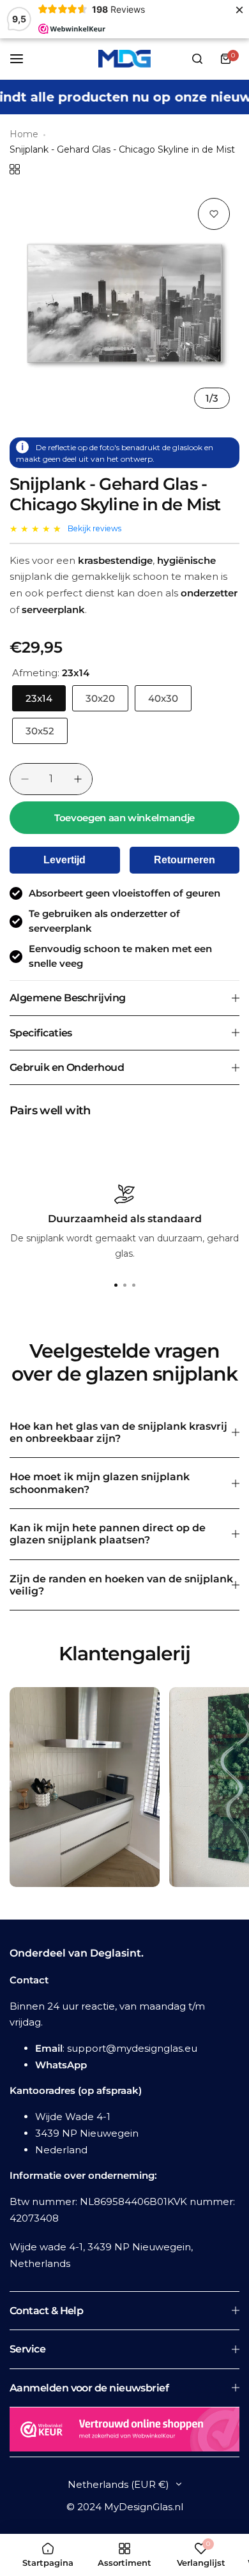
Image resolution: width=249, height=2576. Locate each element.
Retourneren (185, 860)
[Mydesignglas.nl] (124, 59)
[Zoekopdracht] (197, 59)
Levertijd (64, 860)
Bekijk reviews (94, 528)
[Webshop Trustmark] (124, 2432)
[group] (124, 303)
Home (24, 134)
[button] (133, 1285)
